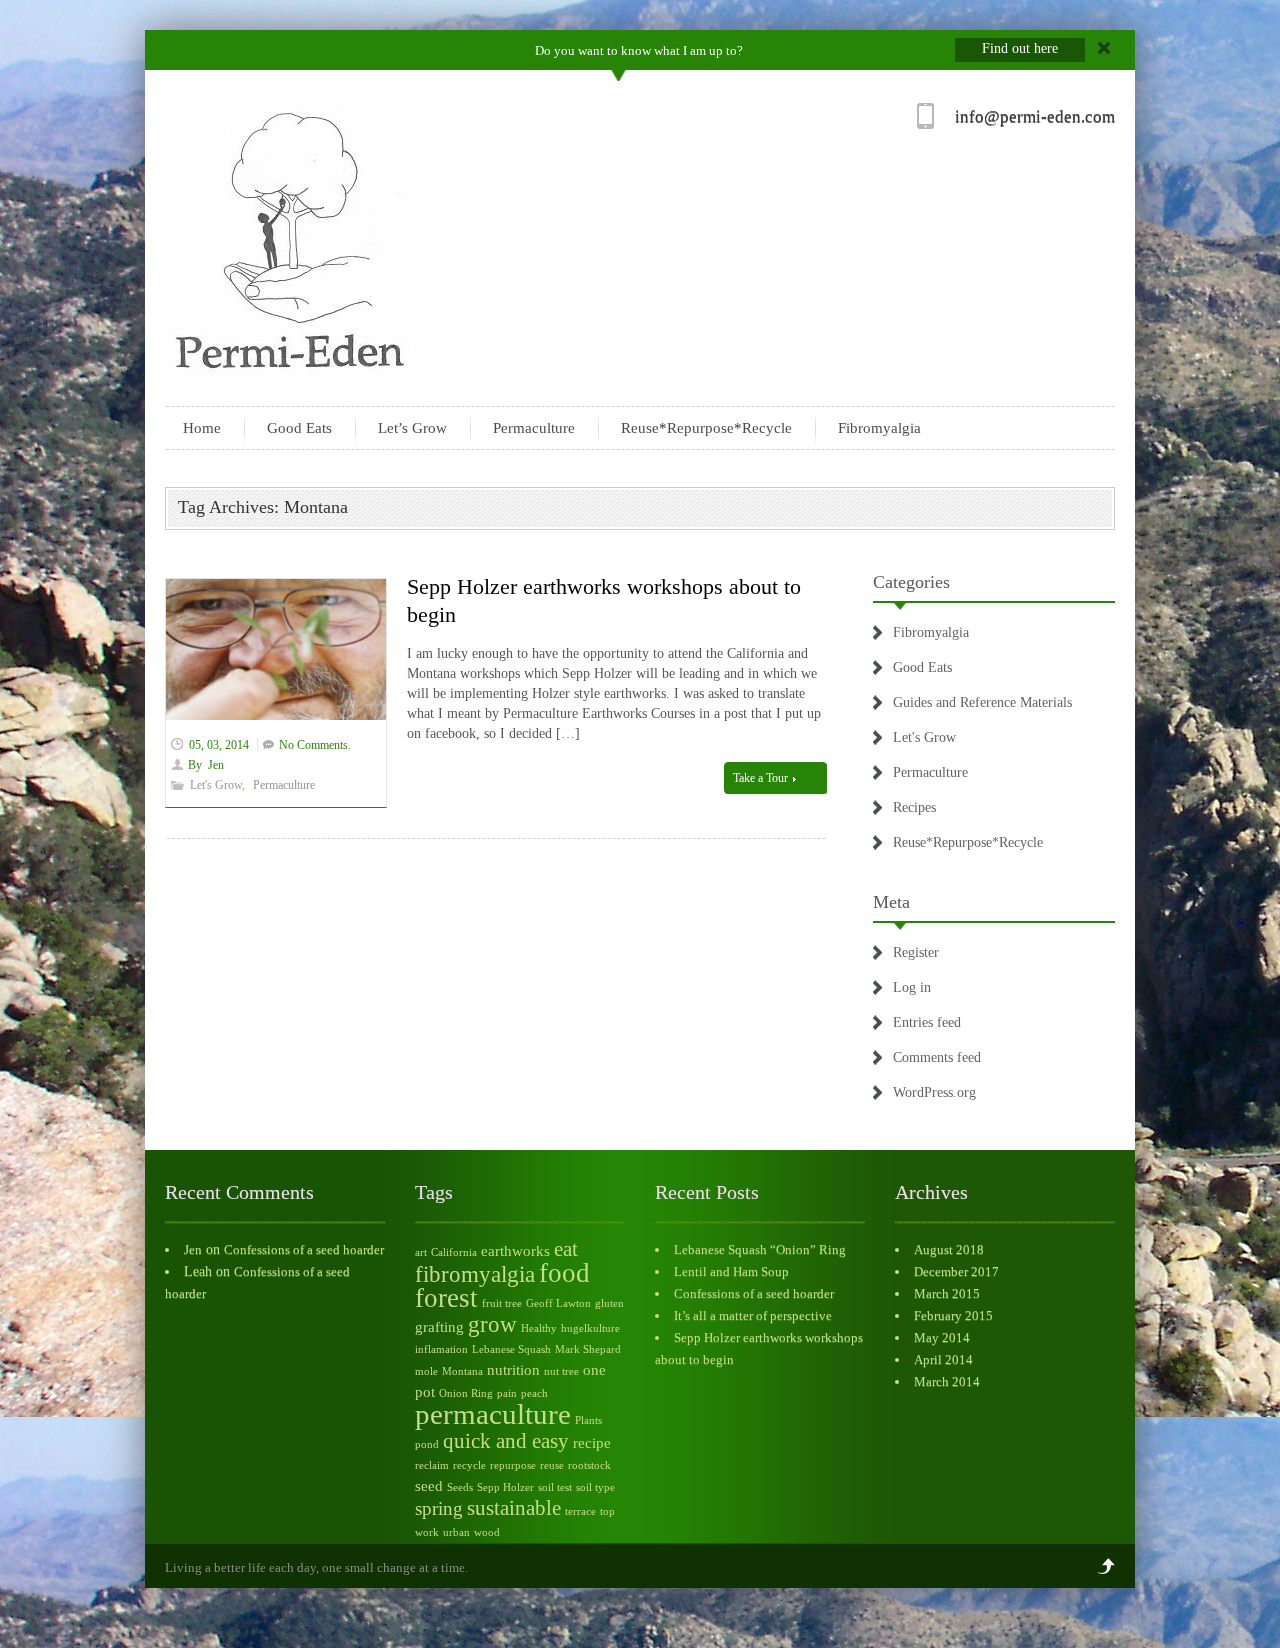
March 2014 (947, 1381)
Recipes (914, 807)
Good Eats (299, 428)
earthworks (515, 1250)
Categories (911, 582)
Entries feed (927, 1022)
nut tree (561, 1371)
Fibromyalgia (879, 428)
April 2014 (943, 1359)
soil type (595, 1487)
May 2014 (942, 1337)
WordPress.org (934, 1092)
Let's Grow (216, 785)
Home (202, 428)
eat (566, 1249)
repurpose (513, 1465)
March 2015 (947, 1293)
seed (429, 1485)
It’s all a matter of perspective (753, 1315)
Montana (462, 1371)
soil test (555, 1487)
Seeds (460, 1487)
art (421, 1252)
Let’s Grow (412, 428)
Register (916, 952)
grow (492, 1324)
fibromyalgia (475, 1274)
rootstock (589, 1465)
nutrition (513, 1369)
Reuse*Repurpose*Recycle (706, 428)
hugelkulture (590, 1328)
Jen (216, 765)
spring (439, 1508)
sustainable (514, 1508)
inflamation (441, 1349)
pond (427, 1444)
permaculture (493, 1414)
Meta (891, 902)
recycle (469, 1465)
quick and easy (506, 1441)
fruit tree (502, 1303)
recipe (592, 1442)
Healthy (539, 1328)
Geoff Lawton (558, 1303)
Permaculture (534, 428)
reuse (552, 1465)
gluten (609, 1303)
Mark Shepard (588, 1349)
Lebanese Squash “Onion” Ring (760, 1249)
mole (426, 1371)
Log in (912, 987)
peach (534, 1393)
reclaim (432, 1465)
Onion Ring (466, 1393)
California (454, 1252)
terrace (580, 1511)
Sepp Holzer (505, 1487)
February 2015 (953, 1315)
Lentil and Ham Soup (731, 1271)
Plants (588, 1420)
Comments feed (937, 1057)
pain (507, 1393)
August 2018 (949, 1249)
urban (456, 1532)
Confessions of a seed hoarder (304, 1249)
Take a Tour (762, 778)
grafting (439, 1326)
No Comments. (315, 745)
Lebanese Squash (511, 1349)
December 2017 (956, 1271)
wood (487, 1532)
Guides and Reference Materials (982, 702)
